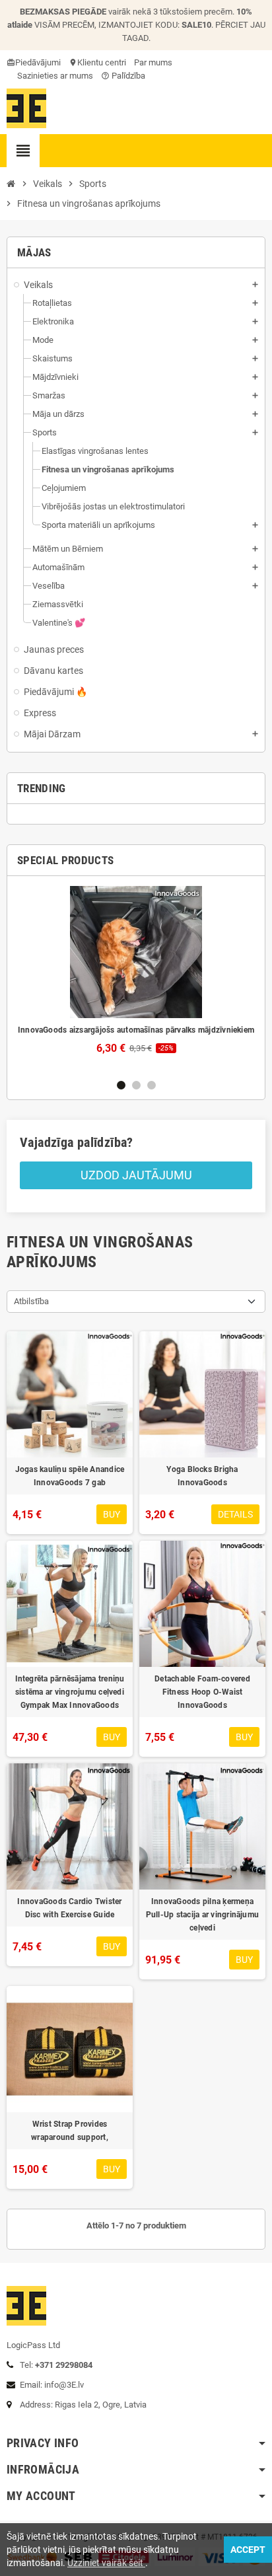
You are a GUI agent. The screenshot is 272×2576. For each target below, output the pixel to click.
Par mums (153, 62)
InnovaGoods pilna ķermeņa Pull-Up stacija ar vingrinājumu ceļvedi (202, 1915)
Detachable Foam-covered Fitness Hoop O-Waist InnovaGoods (202, 1692)
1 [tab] (121, 1085)
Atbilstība (31, 1301)
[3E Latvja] (26, 107)
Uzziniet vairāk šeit (106, 2563)
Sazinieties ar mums (54, 76)
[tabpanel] (136, 970)
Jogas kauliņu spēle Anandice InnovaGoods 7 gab (70, 1476)
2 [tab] (136, 1085)
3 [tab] (152, 1085)
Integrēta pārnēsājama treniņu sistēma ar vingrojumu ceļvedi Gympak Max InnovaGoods (70, 1692)
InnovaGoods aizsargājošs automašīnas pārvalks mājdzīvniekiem (136, 1030)
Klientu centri (102, 62)
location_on (74, 62)
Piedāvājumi (38, 62)
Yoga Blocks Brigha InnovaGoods (202, 1476)
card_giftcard (12, 62)
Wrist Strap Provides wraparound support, (70, 2131)
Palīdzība (123, 76)
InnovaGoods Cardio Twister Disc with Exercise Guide (69, 1908)
